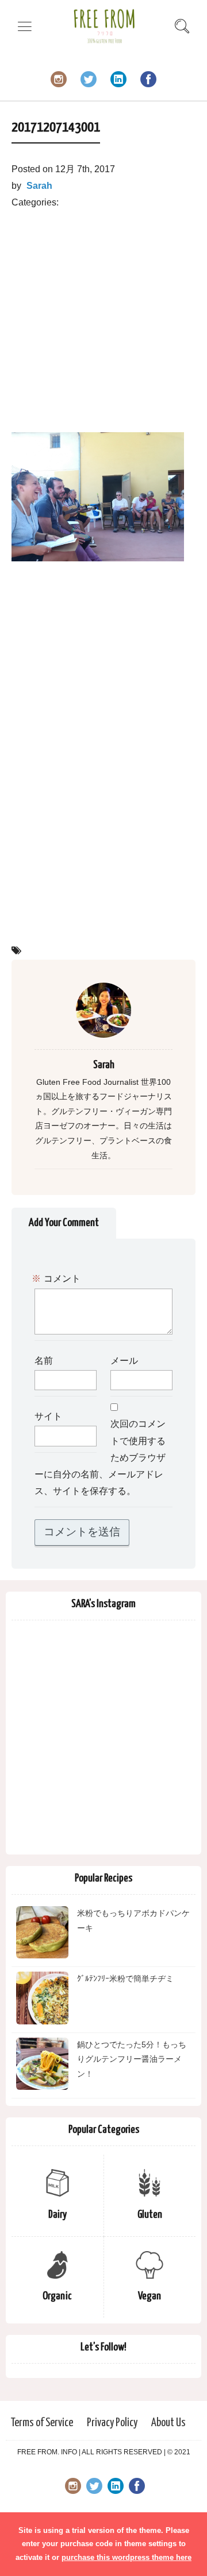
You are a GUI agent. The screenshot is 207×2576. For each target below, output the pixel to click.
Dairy (57, 2215)
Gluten (150, 2215)
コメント (57, 1279)
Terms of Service (42, 2423)
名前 (44, 1361)
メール (124, 1361)
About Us (168, 2423)
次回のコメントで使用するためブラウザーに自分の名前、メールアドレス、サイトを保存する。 (100, 1458)
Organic (57, 2296)
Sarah (39, 186)
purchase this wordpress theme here (126, 2557)
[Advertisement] (103, 315)
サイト (48, 1417)
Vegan (149, 2296)
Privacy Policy (112, 2423)
